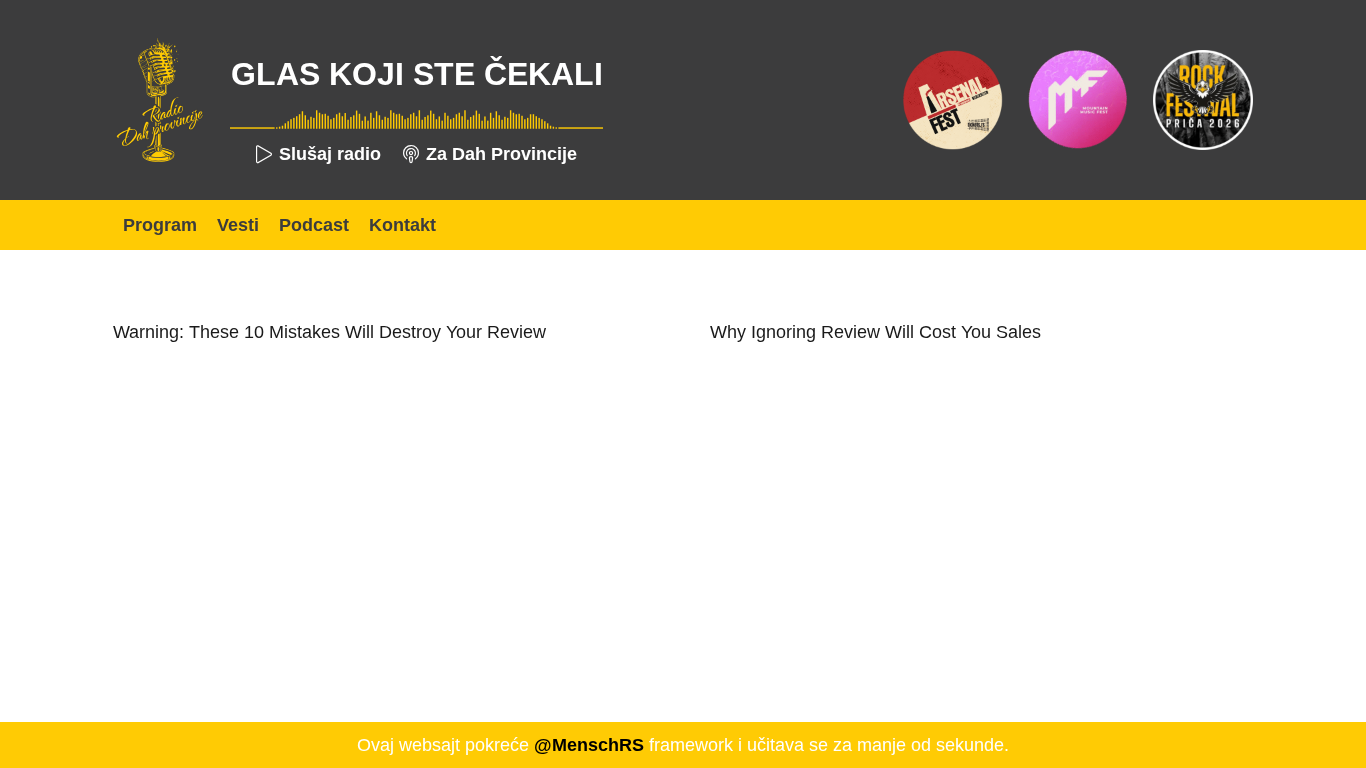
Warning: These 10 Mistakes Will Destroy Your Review (329, 332)
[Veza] (159, 100)
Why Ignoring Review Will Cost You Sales (875, 332)
